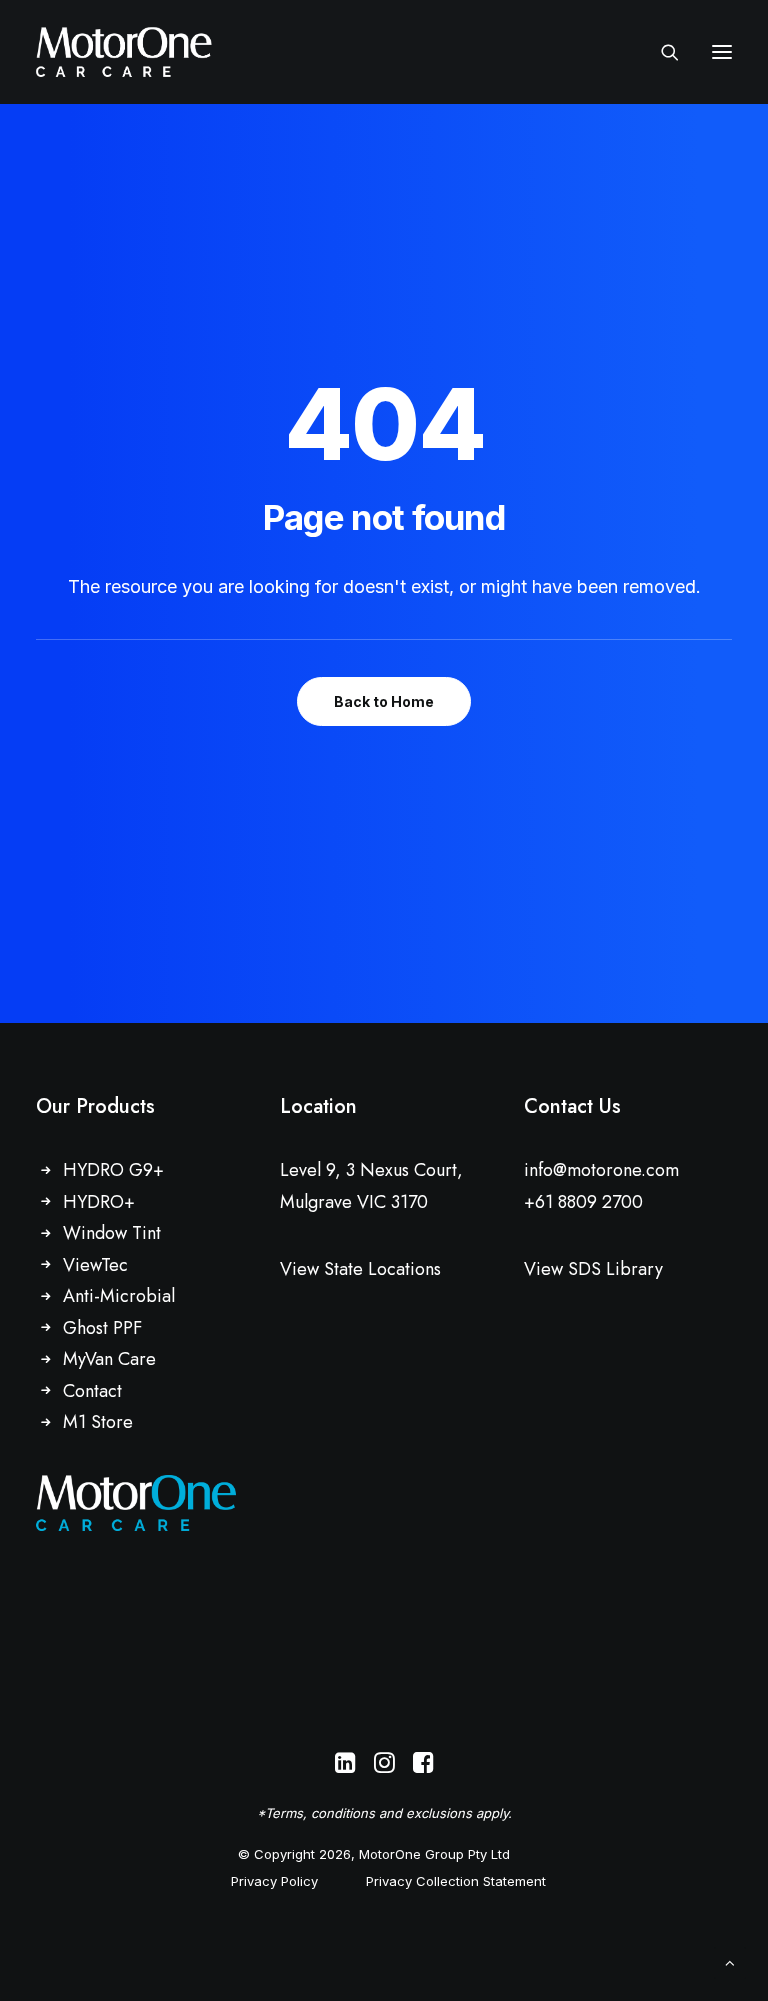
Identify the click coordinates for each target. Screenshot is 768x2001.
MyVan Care (109, 1359)
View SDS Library (593, 1269)
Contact (92, 1391)
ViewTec (95, 1265)
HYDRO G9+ (113, 1170)
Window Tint (112, 1233)
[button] (722, 52)
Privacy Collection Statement (456, 1881)
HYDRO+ (99, 1202)
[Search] (661, 52)
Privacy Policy (274, 1881)
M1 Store (98, 1422)
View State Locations (360, 1269)
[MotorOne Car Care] (124, 52)
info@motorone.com (601, 1170)
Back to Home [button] (384, 701)
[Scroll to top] (730, 1961)
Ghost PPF (102, 1328)
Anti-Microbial (119, 1296)
